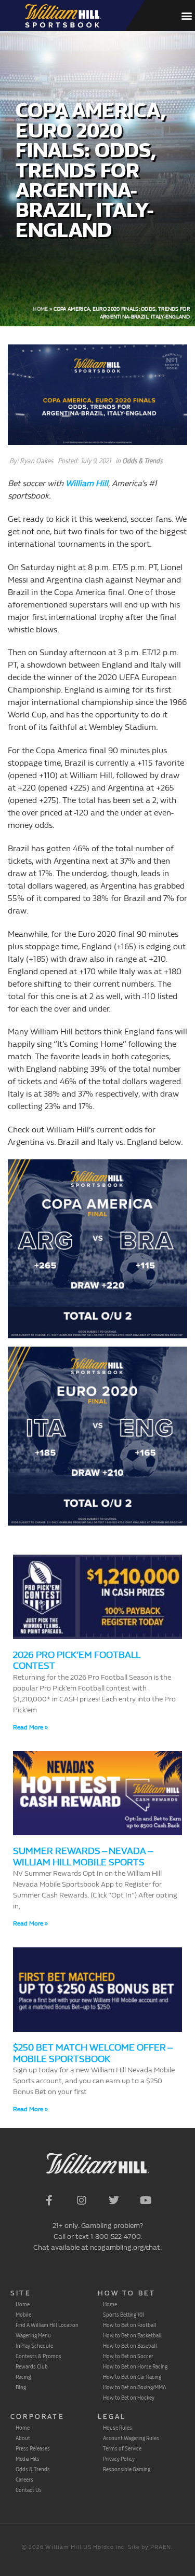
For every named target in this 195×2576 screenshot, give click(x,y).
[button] (186, 16)
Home (40, 309)
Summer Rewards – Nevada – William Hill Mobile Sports (83, 1857)
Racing (23, 2377)
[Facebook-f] (49, 2200)
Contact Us (29, 2490)
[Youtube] (146, 2200)
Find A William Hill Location (47, 2325)
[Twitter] (114, 2200)
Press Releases (33, 2448)
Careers (24, 2480)
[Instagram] (82, 2200)
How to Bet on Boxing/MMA (134, 2387)
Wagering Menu (33, 2335)
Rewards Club (32, 2366)
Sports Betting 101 (124, 2315)
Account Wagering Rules (131, 2438)
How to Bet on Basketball (132, 2335)
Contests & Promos (38, 2356)
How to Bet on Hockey (129, 2398)
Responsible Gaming (127, 2469)
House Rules (118, 2428)
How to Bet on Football (130, 2325)
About (23, 2438)
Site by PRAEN (149, 2547)
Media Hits (28, 2459)
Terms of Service (122, 2448)
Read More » (30, 1727)
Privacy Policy (119, 2459)
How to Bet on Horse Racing (135, 2366)
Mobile (23, 2315)
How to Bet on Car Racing (132, 2377)
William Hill (87, 483)
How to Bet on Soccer (128, 2356)
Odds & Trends (142, 461)
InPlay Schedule (34, 2346)
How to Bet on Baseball (130, 2346)
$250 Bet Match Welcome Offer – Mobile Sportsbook (93, 2053)
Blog (21, 2387)
